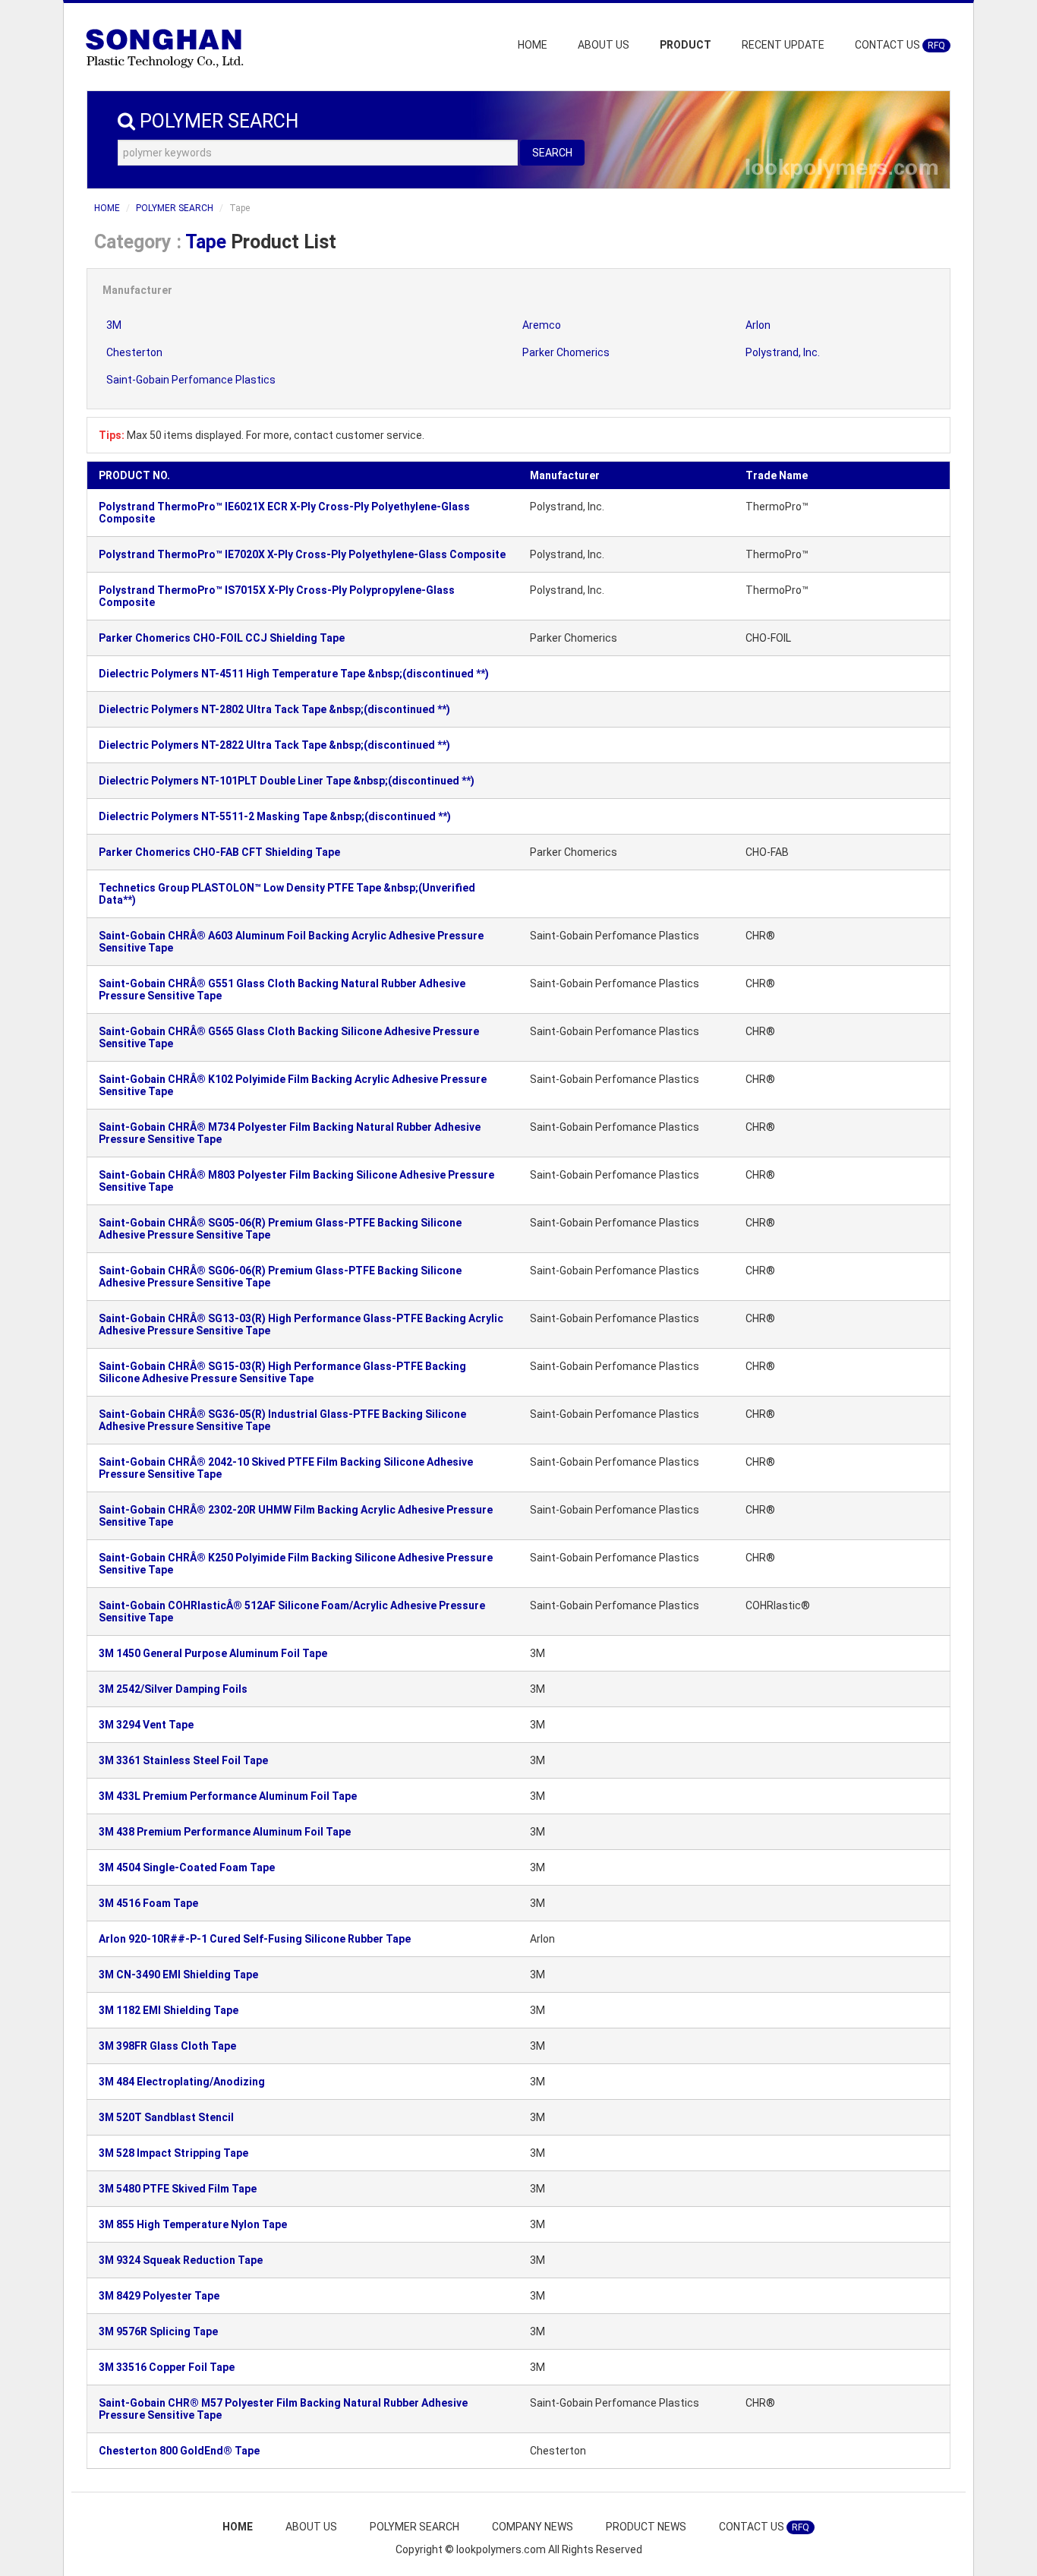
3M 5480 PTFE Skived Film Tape (178, 2189)
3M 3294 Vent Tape (146, 1725)
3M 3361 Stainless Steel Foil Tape (183, 1760)
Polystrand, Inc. (783, 352)
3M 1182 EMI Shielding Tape (169, 2010)
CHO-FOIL (768, 638)
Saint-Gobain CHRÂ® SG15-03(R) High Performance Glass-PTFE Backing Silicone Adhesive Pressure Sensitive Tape (282, 1372)
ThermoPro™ (777, 507)
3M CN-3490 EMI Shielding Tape (178, 1975)
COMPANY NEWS (533, 2527)
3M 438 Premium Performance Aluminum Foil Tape (225, 1832)
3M (114, 325)
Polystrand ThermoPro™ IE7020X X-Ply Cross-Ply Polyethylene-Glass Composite (302, 554)
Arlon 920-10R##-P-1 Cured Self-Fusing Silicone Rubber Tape (255, 1939)
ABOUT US (604, 45)
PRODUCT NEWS (646, 2527)
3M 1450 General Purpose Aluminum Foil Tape (213, 1653)
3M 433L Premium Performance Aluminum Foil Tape (228, 1796)
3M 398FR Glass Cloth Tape (167, 2046)
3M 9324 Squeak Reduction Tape (181, 2260)
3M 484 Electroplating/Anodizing (182, 2082)
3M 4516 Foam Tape (148, 1903)
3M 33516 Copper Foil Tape (167, 2367)
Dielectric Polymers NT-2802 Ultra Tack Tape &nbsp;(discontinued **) (274, 709)
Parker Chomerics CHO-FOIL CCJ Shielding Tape (222, 638)
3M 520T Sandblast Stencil (166, 2117)
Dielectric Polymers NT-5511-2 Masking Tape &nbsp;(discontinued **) (275, 816)
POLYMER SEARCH (175, 208)
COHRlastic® (778, 1605)
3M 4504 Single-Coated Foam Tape (187, 1867)
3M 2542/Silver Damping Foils (173, 1689)
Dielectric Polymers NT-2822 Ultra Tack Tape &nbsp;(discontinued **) (274, 745)
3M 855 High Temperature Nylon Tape (193, 2224)
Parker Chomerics (566, 352)
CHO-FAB (767, 852)
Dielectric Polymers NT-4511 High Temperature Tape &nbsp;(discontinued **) (294, 674)
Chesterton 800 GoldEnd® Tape (179, 2451)
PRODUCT (686, 45)
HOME (533, 45)
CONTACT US (900, 45)
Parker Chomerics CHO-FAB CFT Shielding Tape (219, 852)
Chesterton (134, 352)
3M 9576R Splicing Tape (158, 2331)
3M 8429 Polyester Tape (159, 2296)
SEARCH (552, 153)
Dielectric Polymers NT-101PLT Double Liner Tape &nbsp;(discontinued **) (287, 781)
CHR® (760, 936)
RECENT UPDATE (783, 45)
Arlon (758, 325)
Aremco (542, 325)
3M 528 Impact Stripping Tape (173, 2153)
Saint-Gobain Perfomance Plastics (191, 380)
